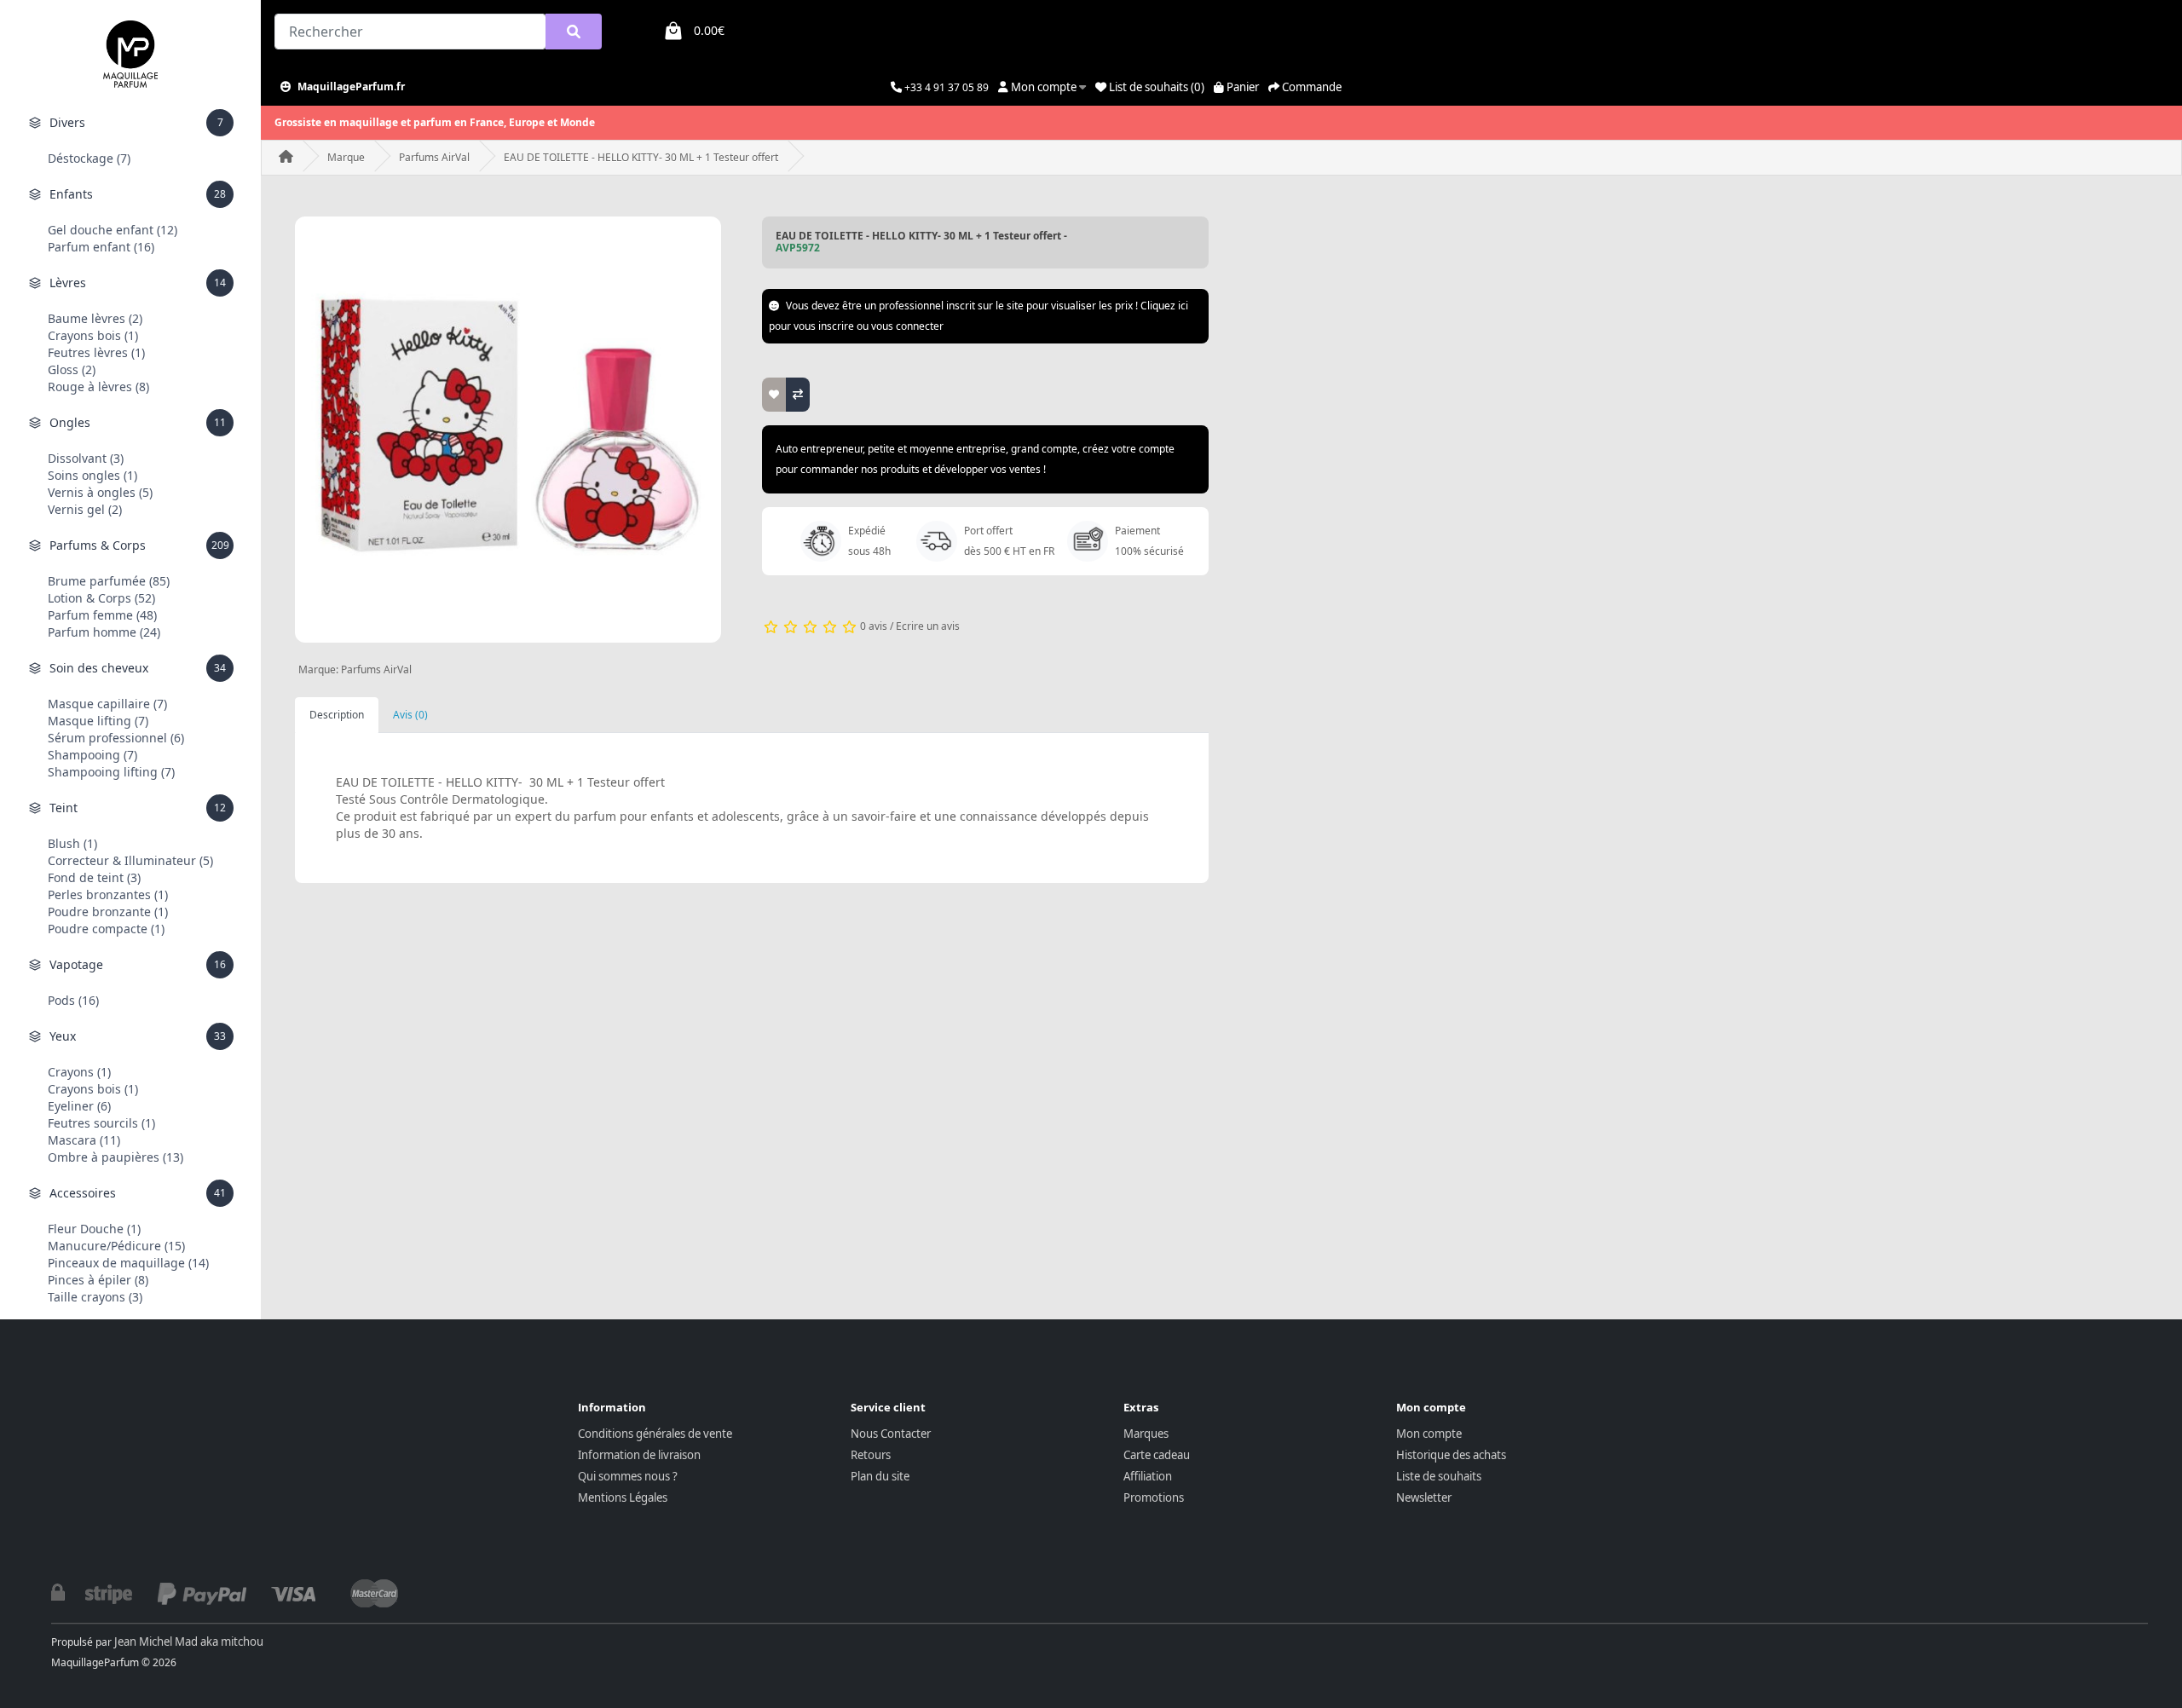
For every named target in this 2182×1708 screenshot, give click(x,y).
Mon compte (1429, 1434)
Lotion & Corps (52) (101, 598)
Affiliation (1148, 1476)
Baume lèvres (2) (95, 318)
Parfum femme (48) (102, 615)
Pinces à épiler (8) (98, 1280)
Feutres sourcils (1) (101, 1123)
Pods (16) (73, 1000)
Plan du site (880, 1476)
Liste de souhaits (1439, 1476)
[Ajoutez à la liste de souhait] (774, 395)
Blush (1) (72, 843)
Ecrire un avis (928, 626)
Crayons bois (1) (93, 335)
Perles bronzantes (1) (108, 894)
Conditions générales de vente (655, 1434)
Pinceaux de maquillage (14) (128, 1263)
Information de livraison (639, 1455)
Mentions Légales (623, 1497)
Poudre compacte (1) (106, 929)
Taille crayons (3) (95, 1297)
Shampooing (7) (92, 755)
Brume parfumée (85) (109, 581)
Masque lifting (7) (98, 721)
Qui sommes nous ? (628, 1476)
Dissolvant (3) (86, 458)
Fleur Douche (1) (94, 1229)
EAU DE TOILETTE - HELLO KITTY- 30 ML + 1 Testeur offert (641, 157)
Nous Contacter (891, 1434)
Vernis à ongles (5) (100, 492)
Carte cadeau (1157, 1455)
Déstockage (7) (89, 158)
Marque (346, 157)
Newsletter (1424, 1497)
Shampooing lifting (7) (111, 772)
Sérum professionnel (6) (116, 738)
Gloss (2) (72, 369)
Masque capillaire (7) (107, 704)
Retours (871, 1455)
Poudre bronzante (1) (108, 912)
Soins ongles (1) (92, 475)
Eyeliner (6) (79, 1106)
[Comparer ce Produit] (798, 395)
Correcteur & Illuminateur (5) (130, 860)
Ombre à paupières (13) (115, 1157)
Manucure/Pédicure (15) (116, 1246)
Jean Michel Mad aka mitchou (189, 1642)
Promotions (1154, 1497)
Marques (1146, 1434)
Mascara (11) (84, 1140)
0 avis (874, 626)
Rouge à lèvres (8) (98, 387)
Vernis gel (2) (85, 509)
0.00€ (709, 30)
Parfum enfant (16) (101, 247)
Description (337, 715)
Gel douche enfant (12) (113, 230)
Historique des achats (1451, 1455)
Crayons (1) (79, 1072)
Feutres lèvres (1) (96, 352)
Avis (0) (410, 715)
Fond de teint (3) (94, 877)
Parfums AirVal (434, 157)
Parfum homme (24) (104, 632)
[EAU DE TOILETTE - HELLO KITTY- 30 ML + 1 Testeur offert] (508, 430)
